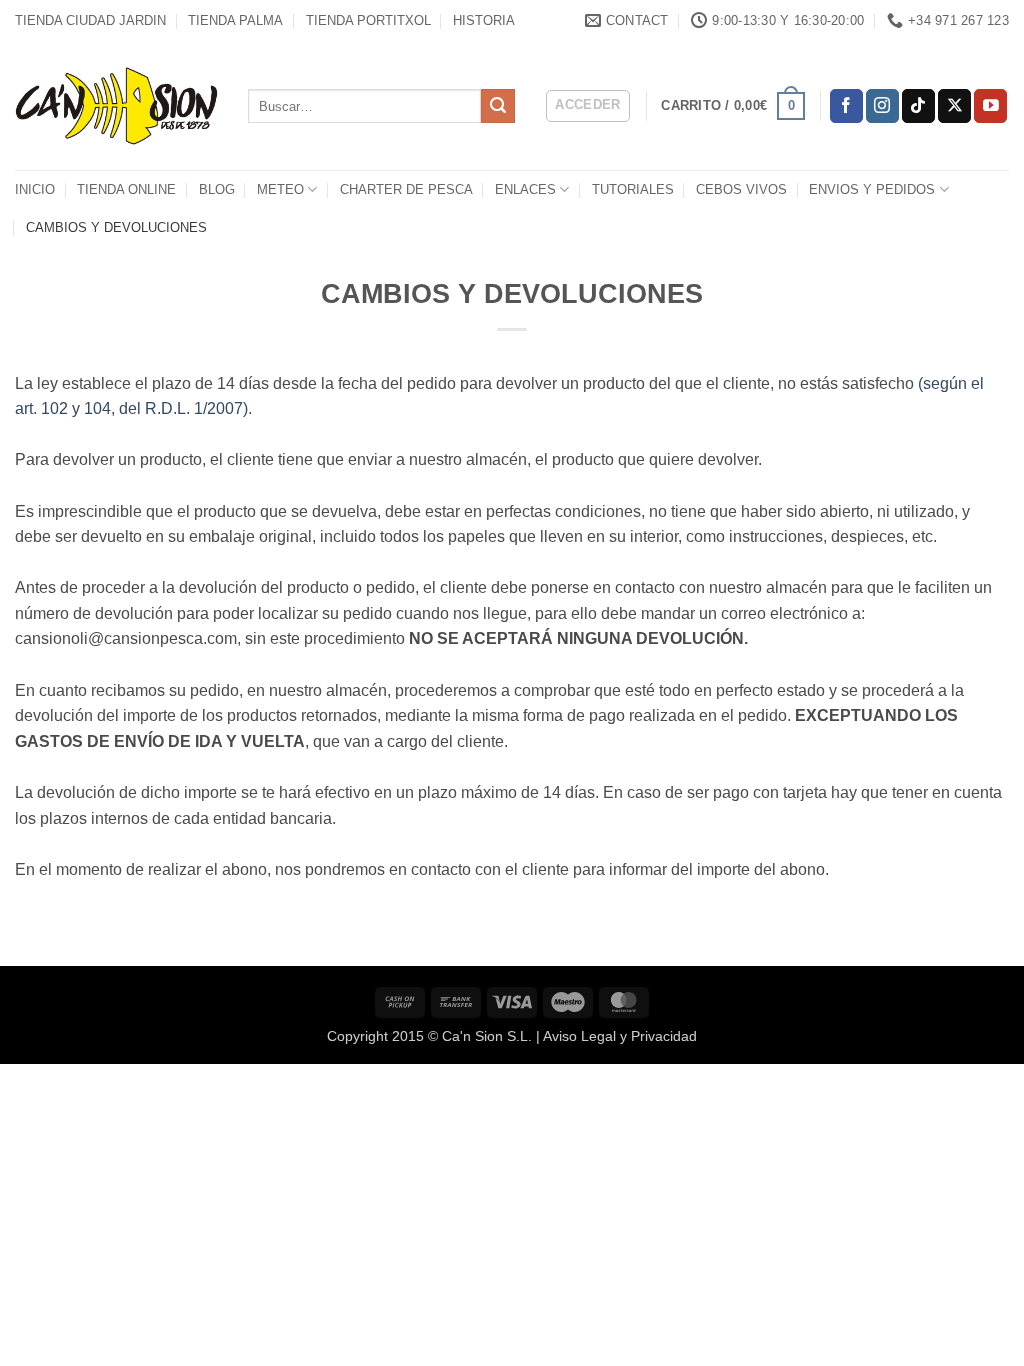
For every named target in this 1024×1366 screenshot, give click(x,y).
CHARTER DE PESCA (406, 189)
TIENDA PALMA (235, 20)
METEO (280, 189)
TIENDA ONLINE (126, 189)
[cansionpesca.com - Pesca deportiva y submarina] (116, 105)
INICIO (35, 189)
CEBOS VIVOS (741, 189)
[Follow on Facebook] (846, 106)
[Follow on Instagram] (882, 106)
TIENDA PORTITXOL (368, 20)
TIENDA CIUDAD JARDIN (90, 20)
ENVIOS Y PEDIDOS (872, 189)
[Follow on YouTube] (990, 106)
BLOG (217, 189)
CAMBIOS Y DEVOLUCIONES (116, 227)
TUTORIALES (633, 189)
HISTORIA (484, 20)
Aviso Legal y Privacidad (620, 1036)
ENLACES (525, 189)
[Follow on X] (954, 106)
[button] (588, 106)
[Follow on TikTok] (918, 106)
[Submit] (498, 106)
